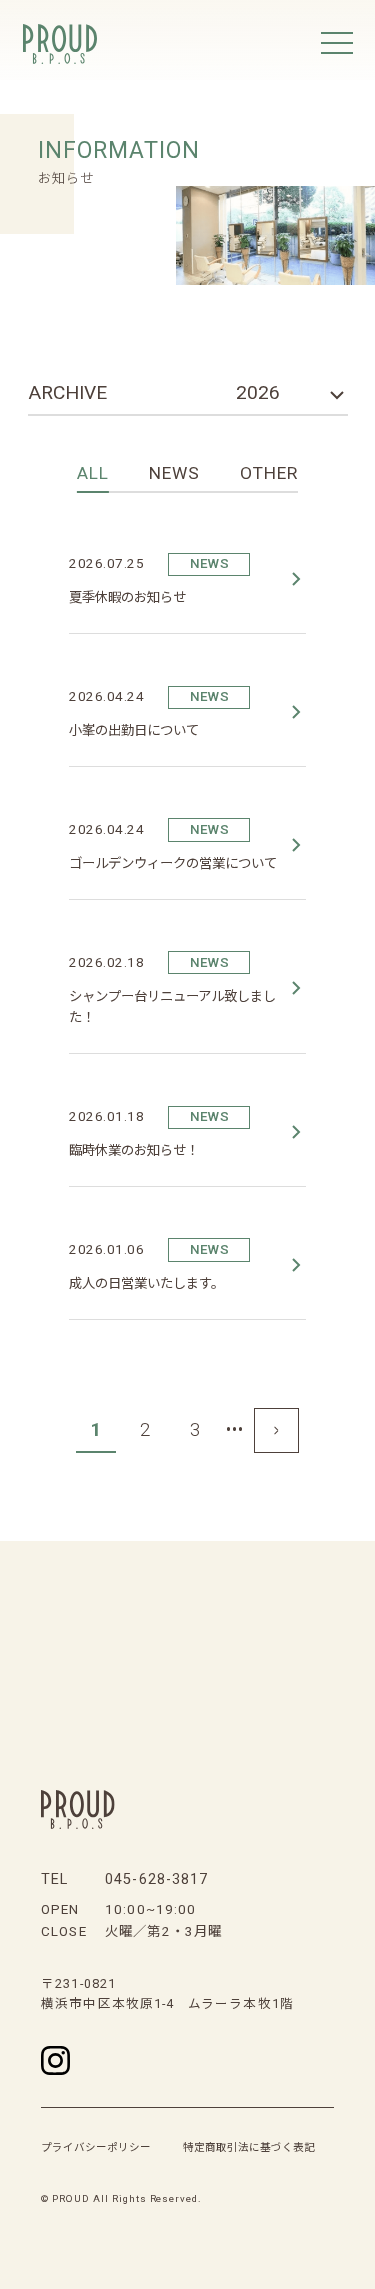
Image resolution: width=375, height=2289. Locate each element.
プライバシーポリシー (96, 2147)
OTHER (269, 473)
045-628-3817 (156, 1879)
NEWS (174, 473)
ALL (93, 473)
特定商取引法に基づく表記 (249, 2147)
